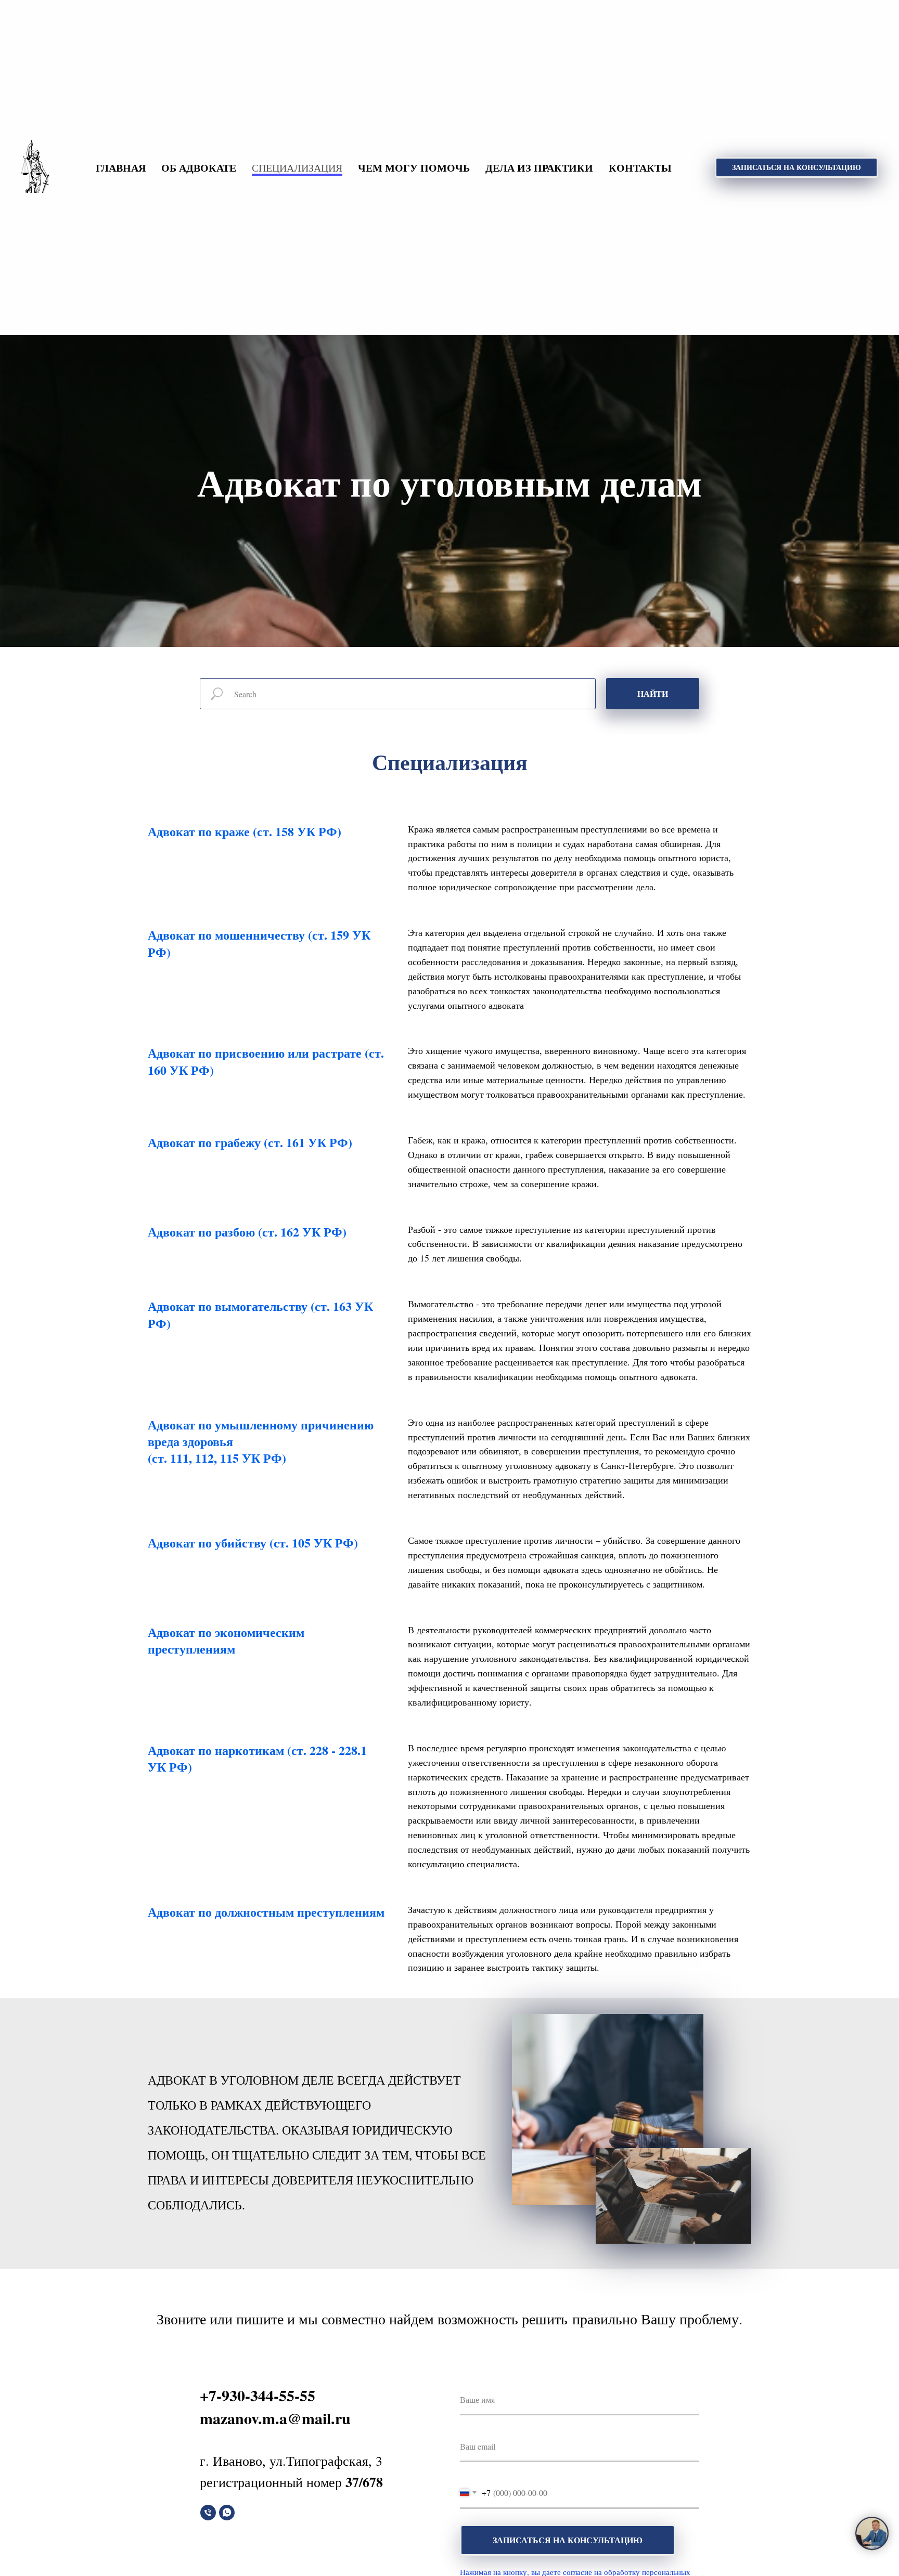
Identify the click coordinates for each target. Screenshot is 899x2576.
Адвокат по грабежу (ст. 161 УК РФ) (250, 1142)
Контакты (640, 168)
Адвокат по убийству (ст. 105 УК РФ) (253, 1543)
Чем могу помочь (414, 168)
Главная (121, 168)
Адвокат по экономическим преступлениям (226, 1640)
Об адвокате (199, 168)
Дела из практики (539, 168)
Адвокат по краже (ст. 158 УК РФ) (245, 831)
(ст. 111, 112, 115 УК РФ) (217, 1458)
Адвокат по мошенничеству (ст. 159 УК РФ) (259, 943)
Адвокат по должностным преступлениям (266, 1912)
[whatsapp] (227, 2513)
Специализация (297, 168)
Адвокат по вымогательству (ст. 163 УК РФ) (260, 1314)
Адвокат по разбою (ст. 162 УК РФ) (247, 1232)
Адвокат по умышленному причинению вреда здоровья (261, 1433)
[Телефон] (208, 2513)
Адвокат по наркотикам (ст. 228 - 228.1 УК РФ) (257, 1758)
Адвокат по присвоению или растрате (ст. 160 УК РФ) (266, 1061)
